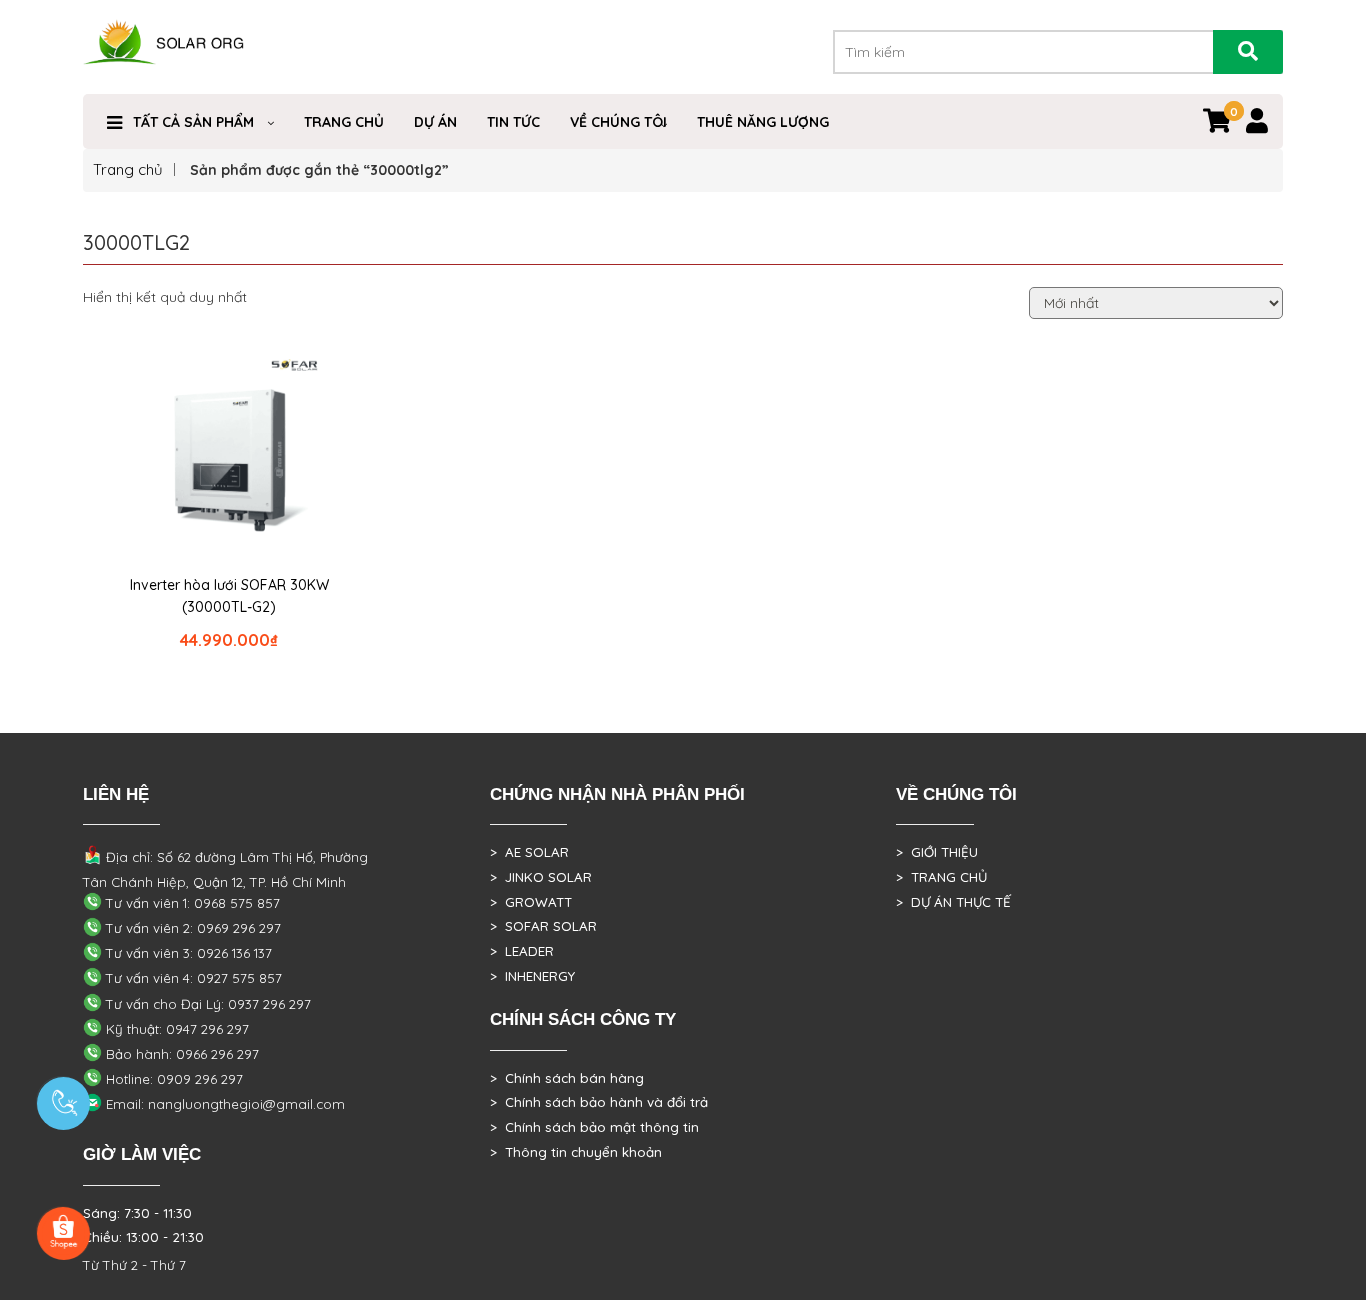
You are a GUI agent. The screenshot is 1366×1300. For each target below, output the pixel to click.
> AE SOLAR (529, 852)
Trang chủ (128, 169)
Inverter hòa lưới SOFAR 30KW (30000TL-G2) (229, 596)
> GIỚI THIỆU (937, 852)
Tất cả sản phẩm (193, 122)
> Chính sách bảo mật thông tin (594, 1127)
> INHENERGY (532, 976)
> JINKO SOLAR (541, 877)
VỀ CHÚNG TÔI (618, 122)
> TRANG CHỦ (941, 877)
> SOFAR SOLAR (543, 926)
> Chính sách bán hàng (567, 1078)
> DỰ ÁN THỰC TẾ (953, 902)
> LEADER (522, 951)
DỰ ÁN (435, 122)
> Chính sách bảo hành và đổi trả (599, 1102)
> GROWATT (531, 902)
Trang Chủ (344, 122)
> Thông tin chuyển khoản (576, 1152)
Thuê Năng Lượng (763, 122)
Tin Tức (513, 122)
